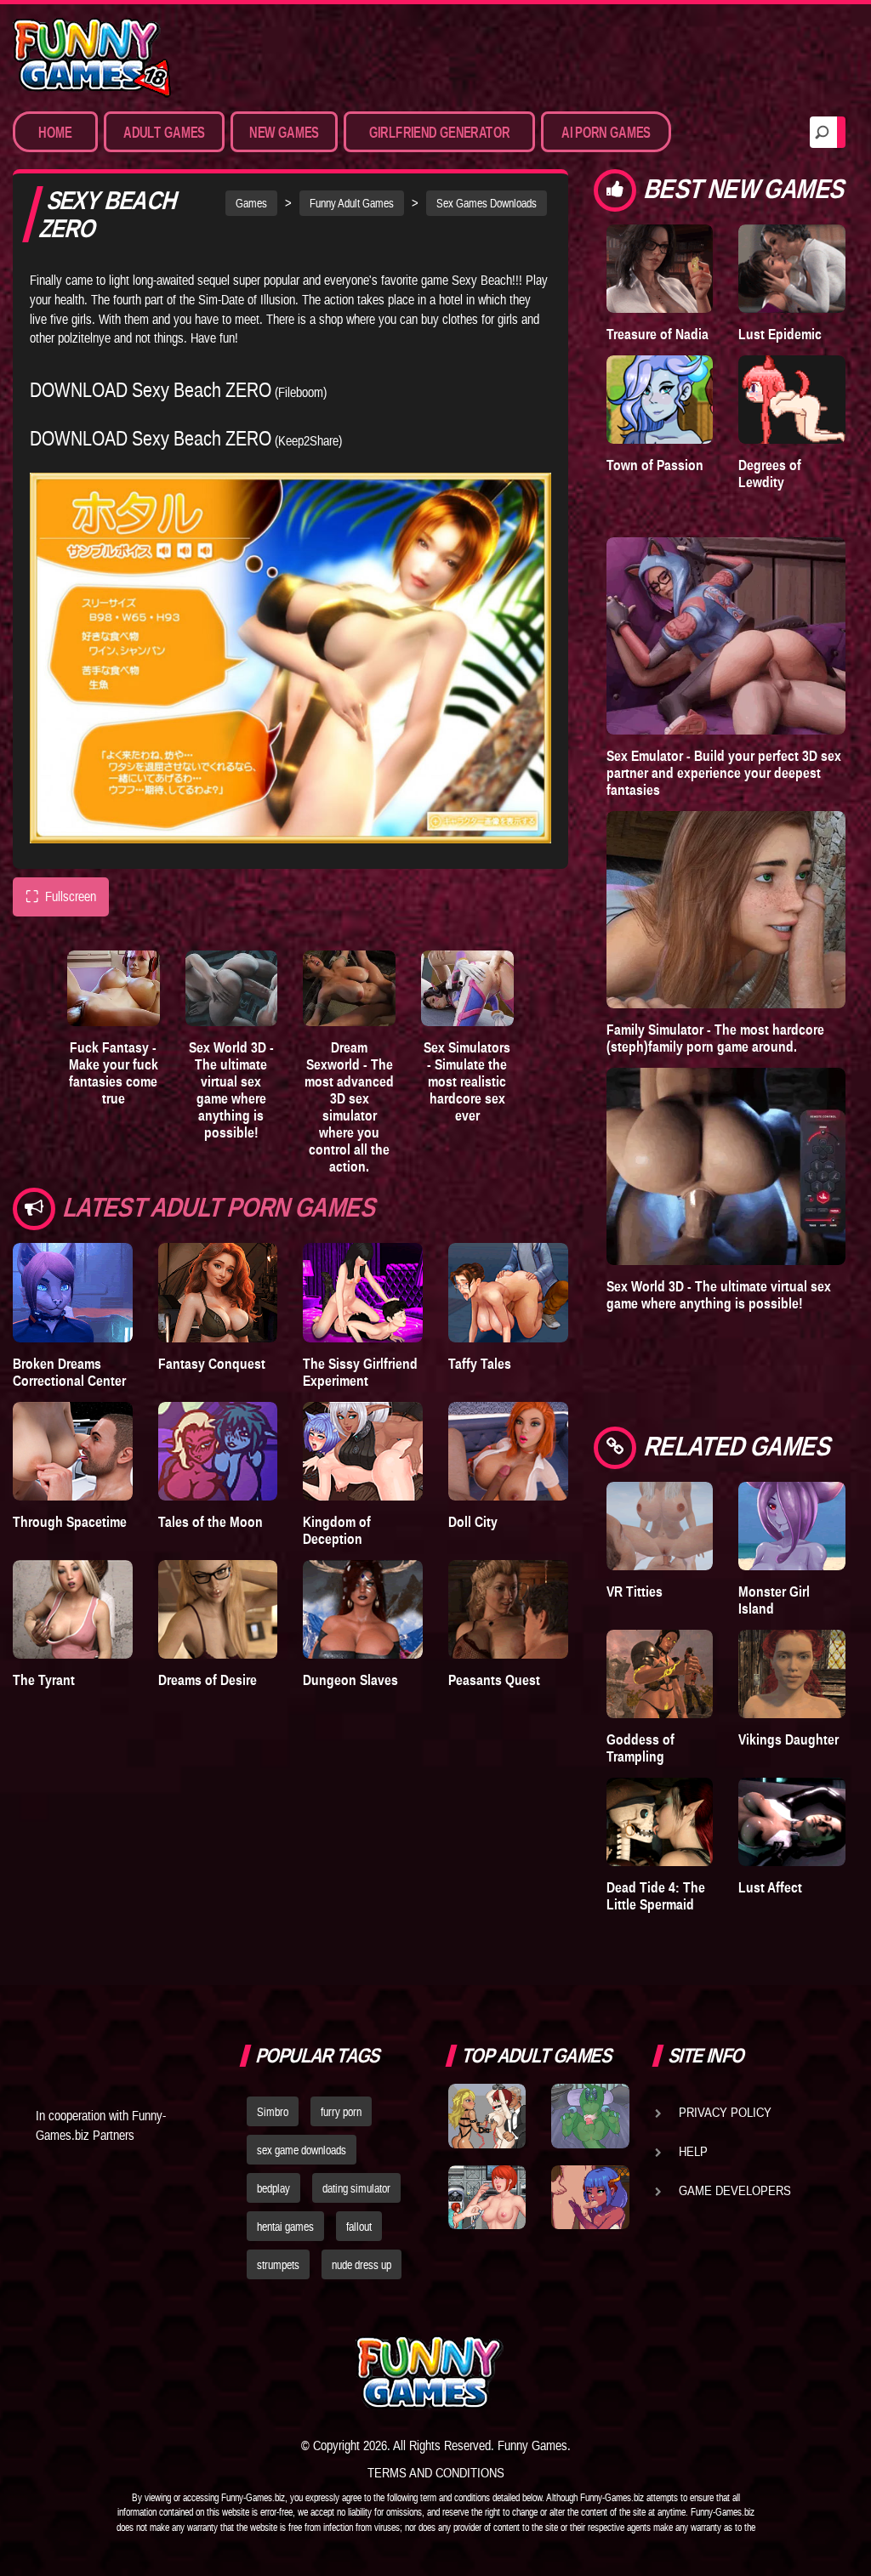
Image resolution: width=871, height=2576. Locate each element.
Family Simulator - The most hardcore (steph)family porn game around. (715, 1038)
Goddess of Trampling (640, 1748)
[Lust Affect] (792, 1822)
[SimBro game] (487, 2116)
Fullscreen (61, 896)
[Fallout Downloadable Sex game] (487, 2197)
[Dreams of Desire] (218, 1609)
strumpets (278, 2265)
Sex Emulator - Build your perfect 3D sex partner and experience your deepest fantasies (724, 773)
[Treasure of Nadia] (660, 269)
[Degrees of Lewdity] (792, 400)
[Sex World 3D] (232, 989)
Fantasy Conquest (212, 1364)
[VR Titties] (660, 1526)
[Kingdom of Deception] (363, 1451)
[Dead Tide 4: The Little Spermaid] (660, 1822)
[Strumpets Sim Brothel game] (590, 2197)
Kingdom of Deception (337, 1530)
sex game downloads (302, 2150)
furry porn (341, 2112)
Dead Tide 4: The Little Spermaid (656, 1896)
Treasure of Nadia (658, 334)
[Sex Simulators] (467, 989)
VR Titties (635, 1592)
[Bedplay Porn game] (590, 2116)
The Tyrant (44, 1680)
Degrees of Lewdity (770, 474)
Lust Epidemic (780, 334)
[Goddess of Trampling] (660, 1674)
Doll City (473, 1522)
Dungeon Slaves (350, 1680)
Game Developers (735, 2190)
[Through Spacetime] (73, 1451)
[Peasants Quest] (508, 1609)
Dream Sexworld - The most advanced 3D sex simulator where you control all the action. (349, 1107)
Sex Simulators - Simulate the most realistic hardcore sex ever (467, 1081)
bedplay (273, 2188)
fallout (359, 2227)
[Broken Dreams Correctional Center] (73, 1292)
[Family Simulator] (726, 910)
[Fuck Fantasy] (114, 989)
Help (693, 2151)
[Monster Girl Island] (792, 1526)
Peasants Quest (494, 1680)
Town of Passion (655, 465)
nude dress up (361, 2265)
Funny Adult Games (352, 203)
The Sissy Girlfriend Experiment (360, 1372)
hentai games (285, 2227)
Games (251, 203)
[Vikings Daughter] (792, 1674)
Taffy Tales (480, 1364)
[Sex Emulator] (726, 636)
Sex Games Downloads (487, 203)
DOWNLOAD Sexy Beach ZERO (151, 390)
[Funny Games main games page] (595, 2372)
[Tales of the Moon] (218, 1451)
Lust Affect (770, 1887)
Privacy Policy (725, 2112)
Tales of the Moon (211, 1522)
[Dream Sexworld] (349, 989)
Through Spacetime (70, 1522)
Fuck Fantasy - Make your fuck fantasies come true (114, 1073)
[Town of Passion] (660, 400)
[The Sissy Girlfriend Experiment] (363, 1292)
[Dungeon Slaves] (363, 1609)
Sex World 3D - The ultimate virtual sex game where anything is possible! (231, 1090)
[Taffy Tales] (508, 1292)
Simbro (273, 2112)
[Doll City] (508, 1451)
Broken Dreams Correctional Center (69, 1372)
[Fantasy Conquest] (218, 1292)
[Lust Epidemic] (792, 269)
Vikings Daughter (788, 1739)
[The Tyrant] (73, 1609)
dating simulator (356, 2188)
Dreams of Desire (208, 1680)
